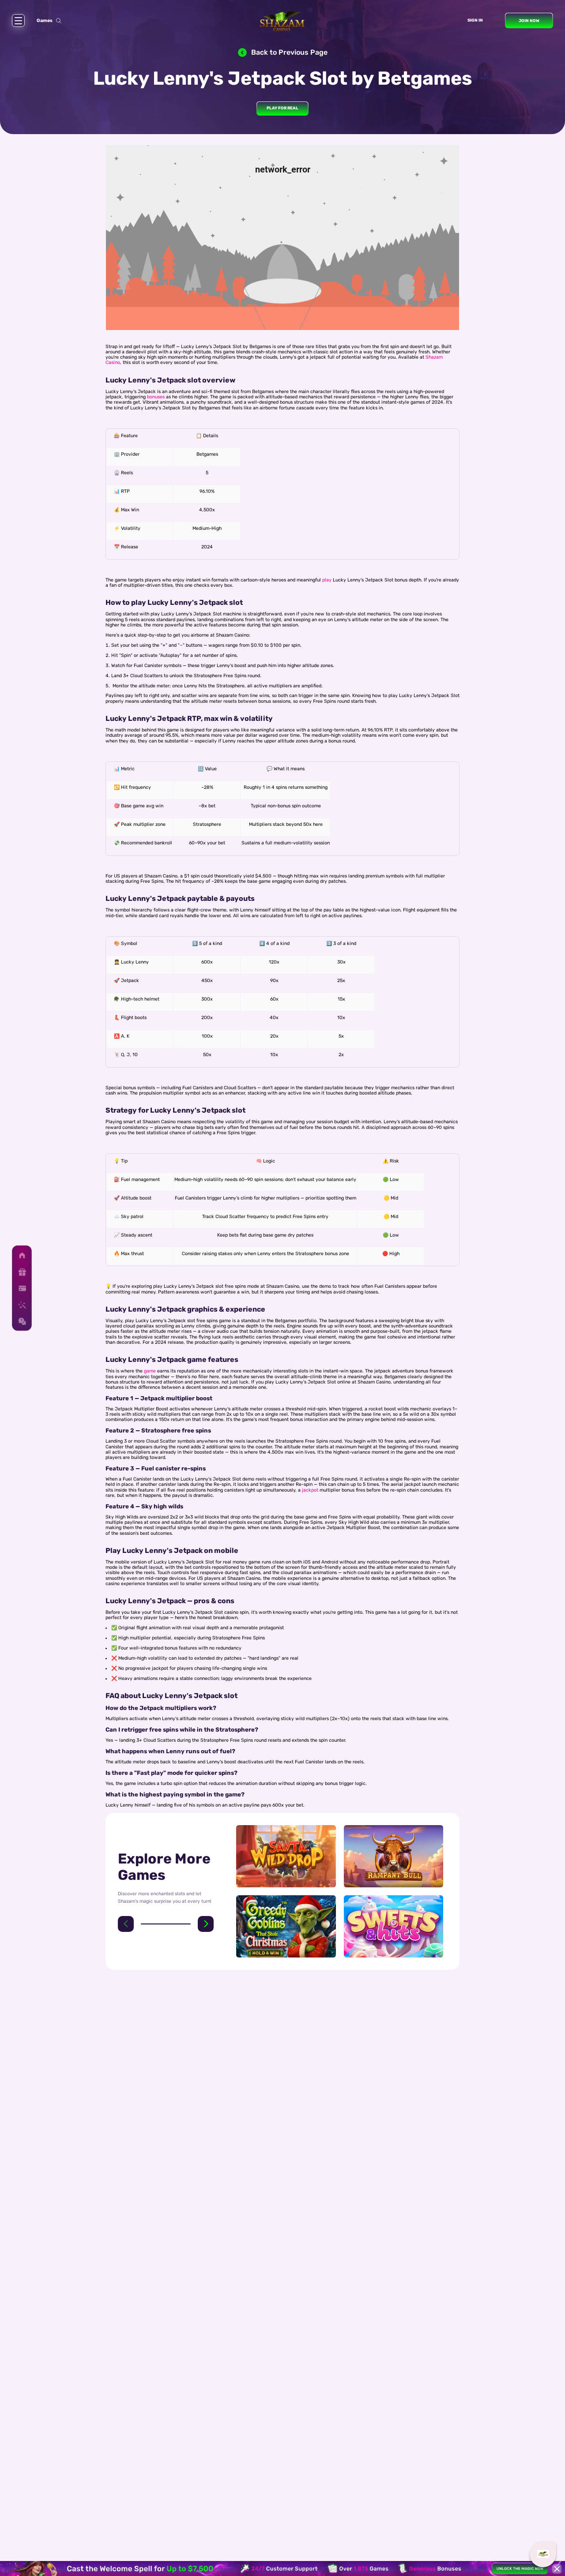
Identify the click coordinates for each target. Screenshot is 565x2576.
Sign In (475, 20)
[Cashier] (22, 1288)
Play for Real (282, 108)
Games (45, 21)
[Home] (22, 1255)
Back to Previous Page (289, 52)
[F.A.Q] (22, 1321)
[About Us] (22, 1305)
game (150, 1371)
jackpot (310, 1490)
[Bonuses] (22, 1272)
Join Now (529, 21)
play (327, 580)
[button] (126, 1924)
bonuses (156, 397)
